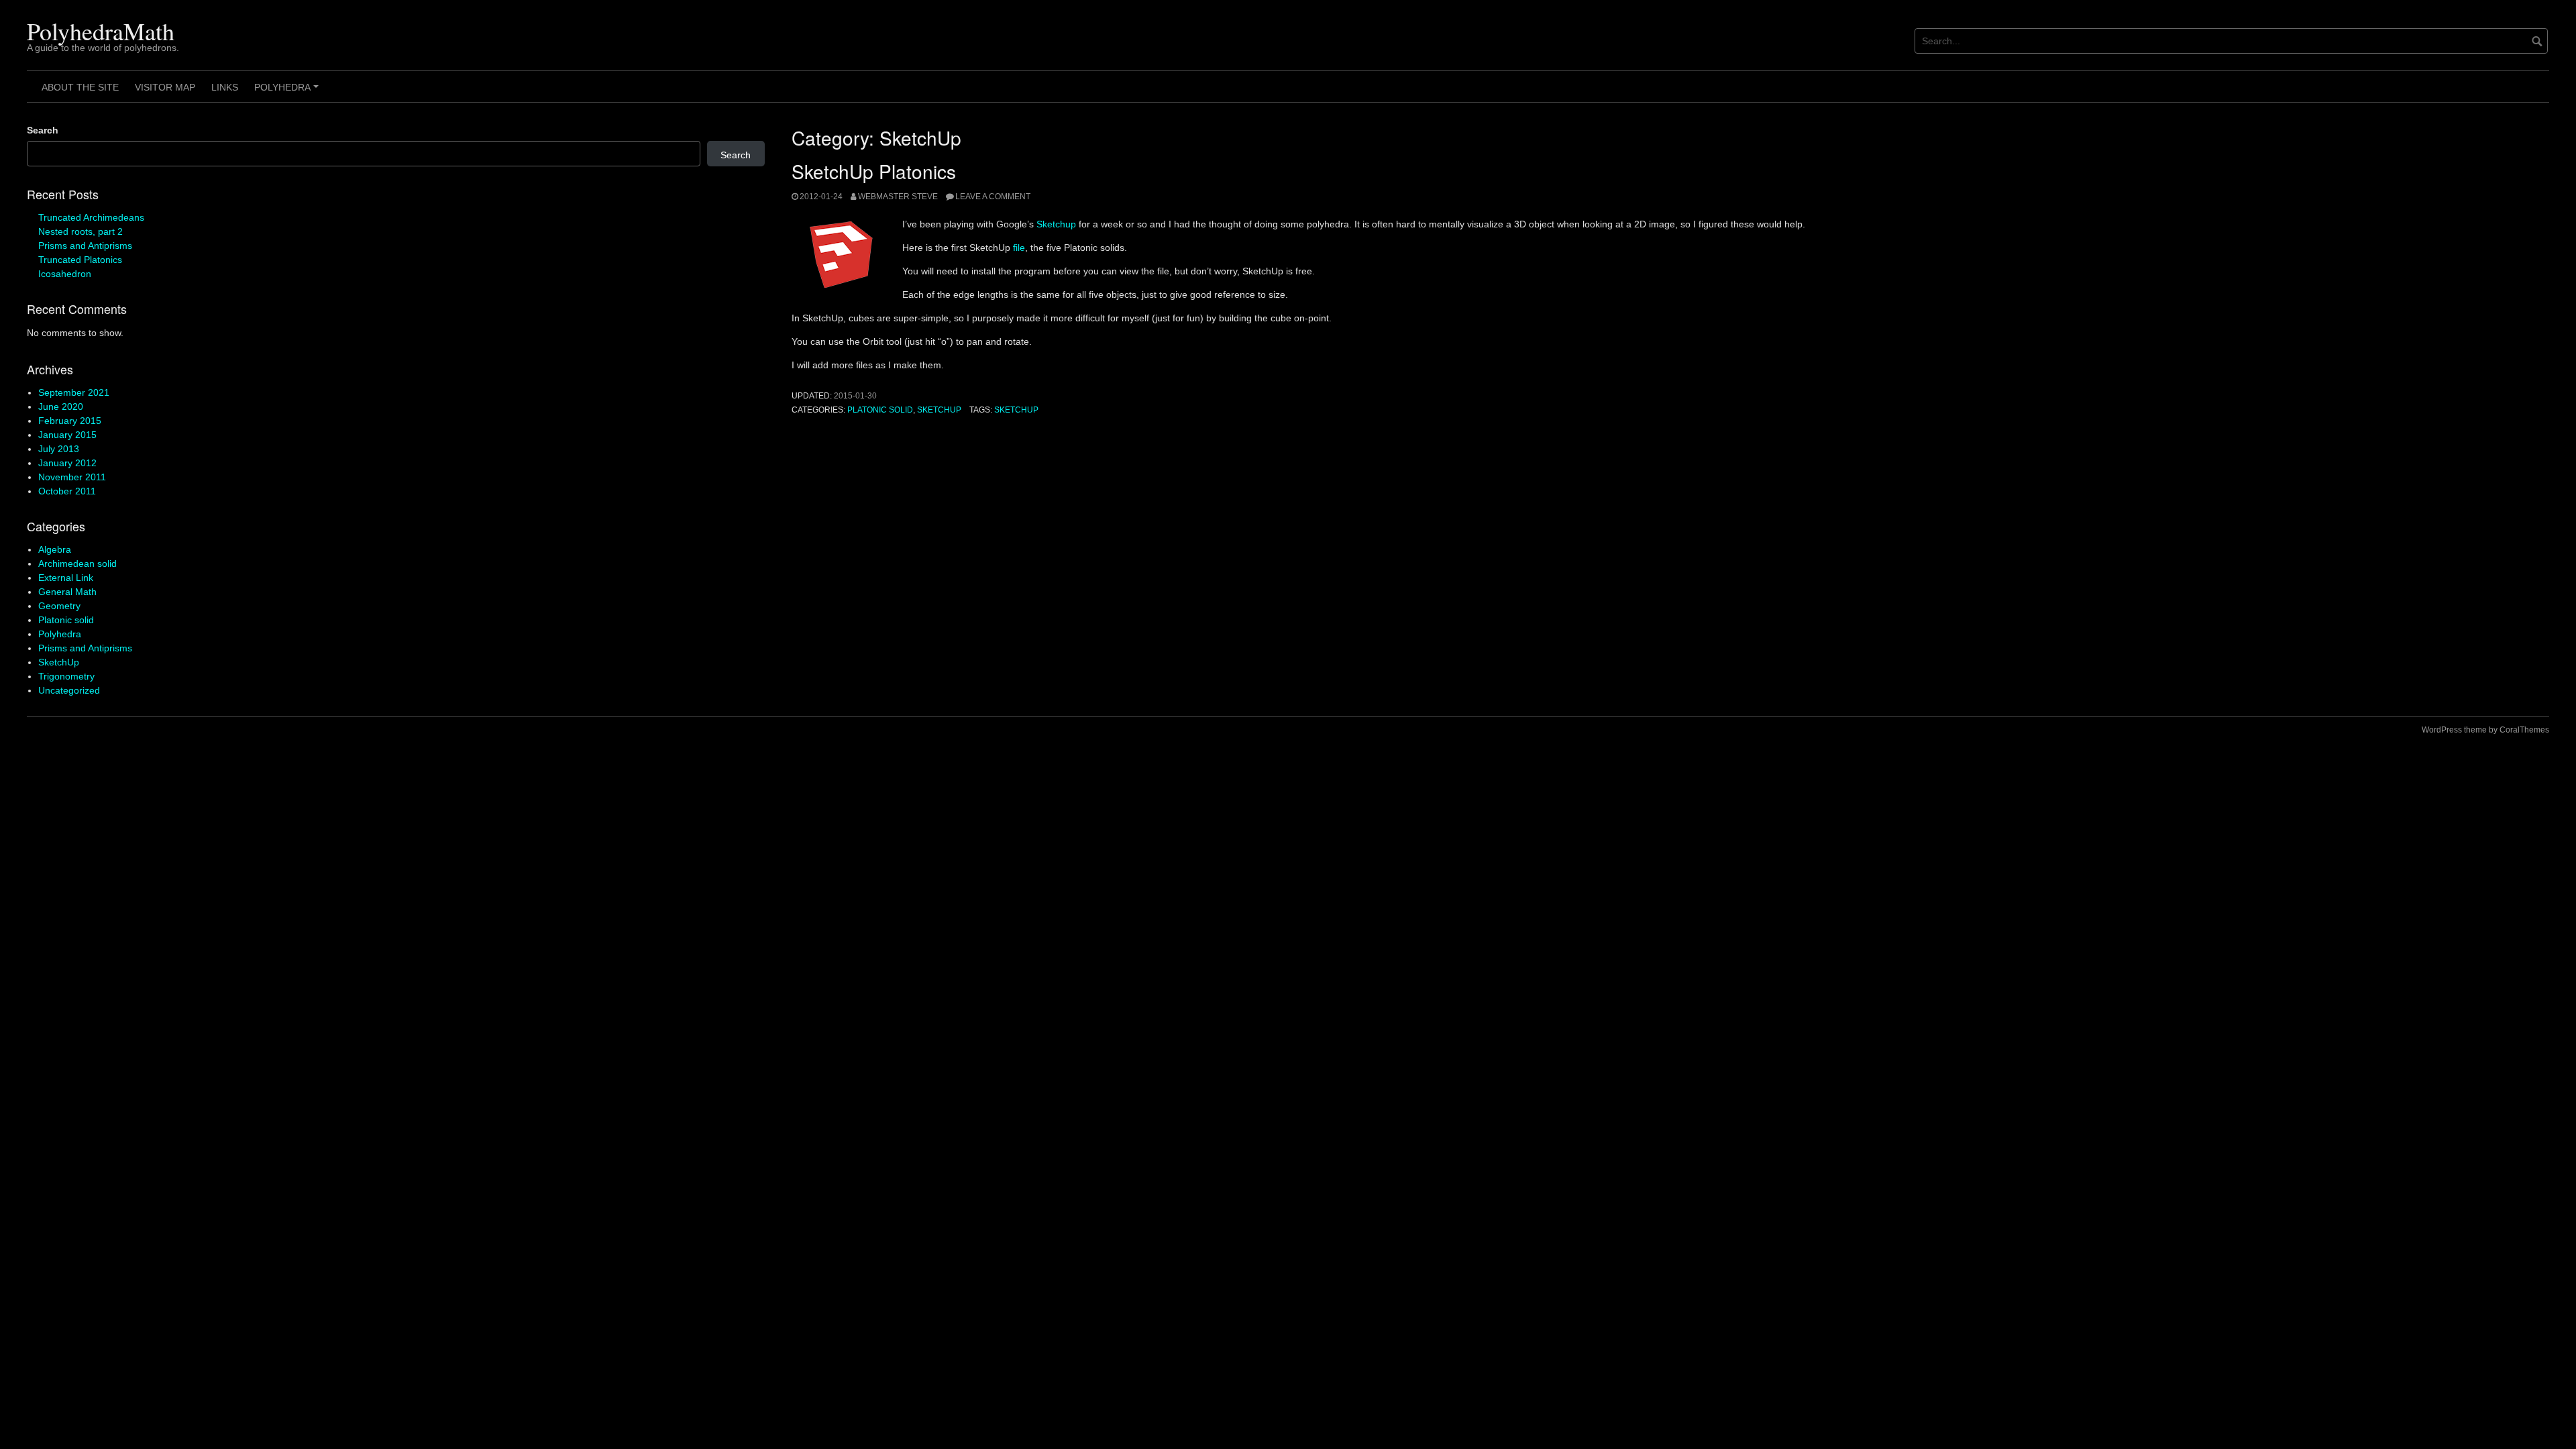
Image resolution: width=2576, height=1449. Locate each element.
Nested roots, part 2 (80, 231)
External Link (66, 578)
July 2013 (59, 449)
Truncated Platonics (80, 260)
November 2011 (72, 477)
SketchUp (939, 410)
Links (225, 87)
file (1019, 248)
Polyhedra (288, 92)
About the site (80, 87)
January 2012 (67, 463)
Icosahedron (65, 274)
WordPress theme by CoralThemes (2485, 730)
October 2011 (67, 491)
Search (43, 130)
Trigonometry (66, 676)
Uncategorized (69, 690)
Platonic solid (880, 410)
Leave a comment (993, 197)
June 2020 (61, 407)
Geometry (59, 606)
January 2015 (67, 435)
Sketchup (1056, 224)
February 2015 (70, 421)
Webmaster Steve (898, 197)
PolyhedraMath (101, 31)
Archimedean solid (77, 563)
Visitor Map (165, 87)
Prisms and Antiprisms (85, 246)
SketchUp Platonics (874, 171)
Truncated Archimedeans (91, 217)
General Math (67, 592)
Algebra (55, 549)
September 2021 (74, 392)
